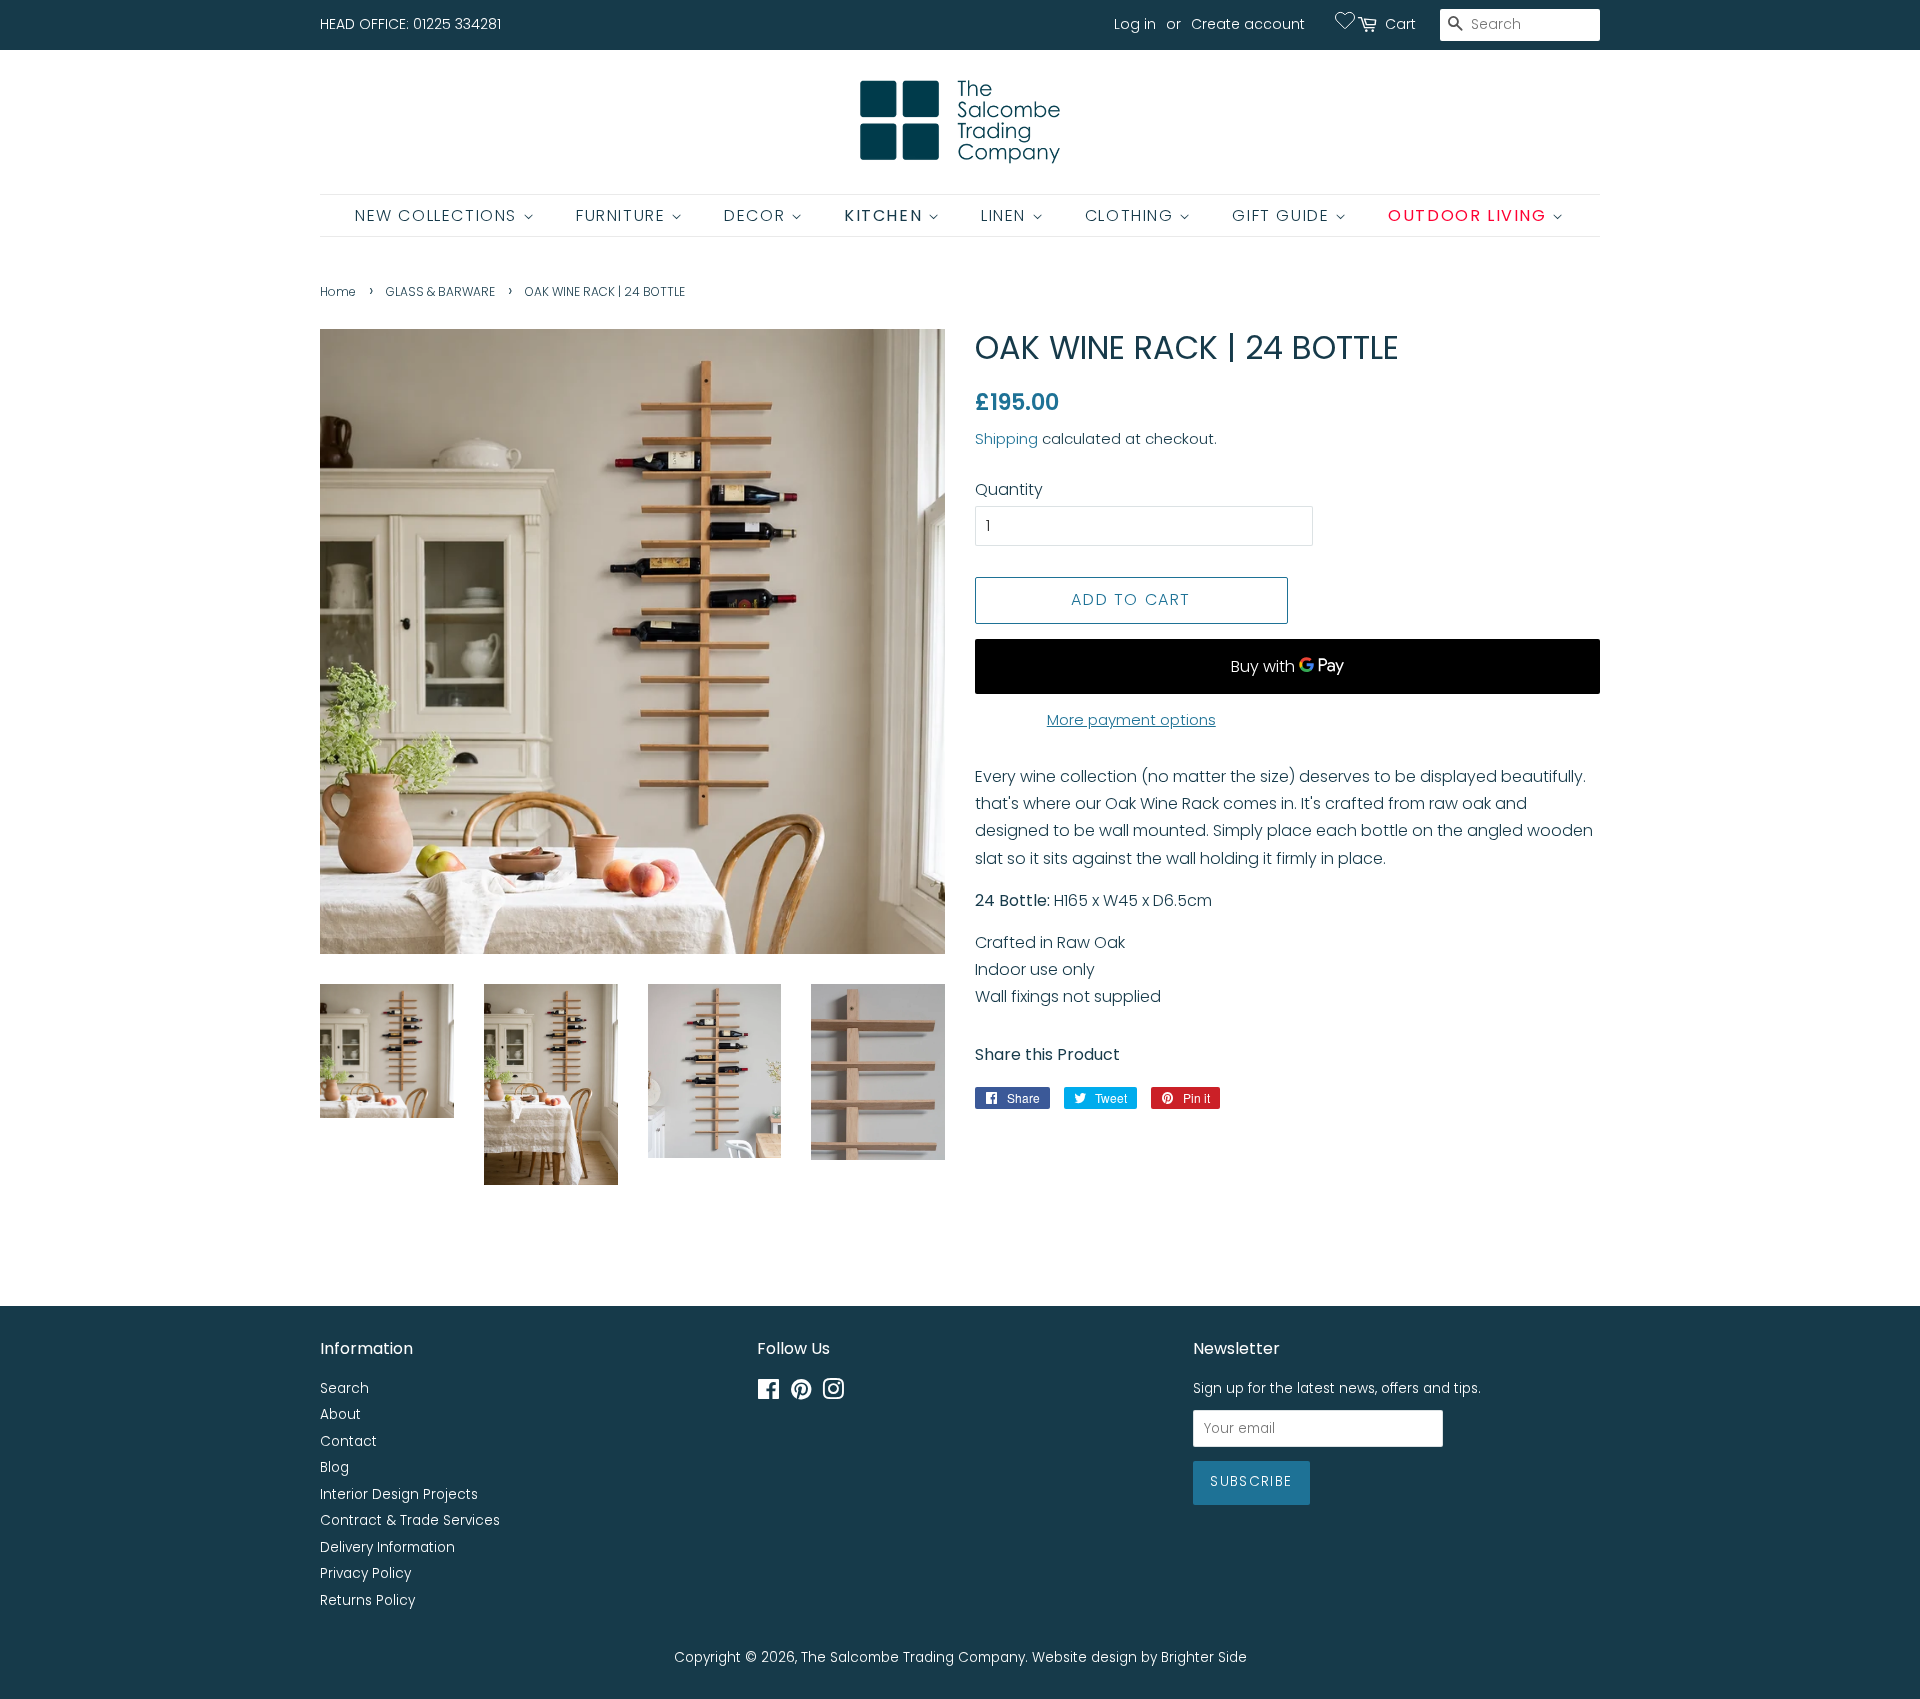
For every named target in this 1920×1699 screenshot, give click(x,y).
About (340, 1414)
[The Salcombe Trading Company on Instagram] (833, 1393)
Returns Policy (367, 1600)
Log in (1135, 24)
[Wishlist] (1345, 20)
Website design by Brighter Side (1139, 1657)
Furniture (623, 215)
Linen (1006, 215)
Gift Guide (1283, 215)
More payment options (1131, 719)
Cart (1400, 24)
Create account (1248, 24)
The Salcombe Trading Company (913, 1657)
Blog (334, 1467)
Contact (348, 1441)
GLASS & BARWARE (440, 291)
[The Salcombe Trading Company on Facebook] (768, 1393)
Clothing (1132, 215)
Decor (757, 215)
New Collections (439, 215)
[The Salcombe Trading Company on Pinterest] (801, 1393)
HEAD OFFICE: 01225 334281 (410, 24)
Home (338, 291)
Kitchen (886, 215)
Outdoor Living (1470, 215)
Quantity (1009, 489)
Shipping (1006, 438)
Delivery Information (387, 1547)
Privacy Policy (365, 1573)
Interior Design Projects (399, 1494)
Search (344, 1388)
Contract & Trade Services (410, 1520)
